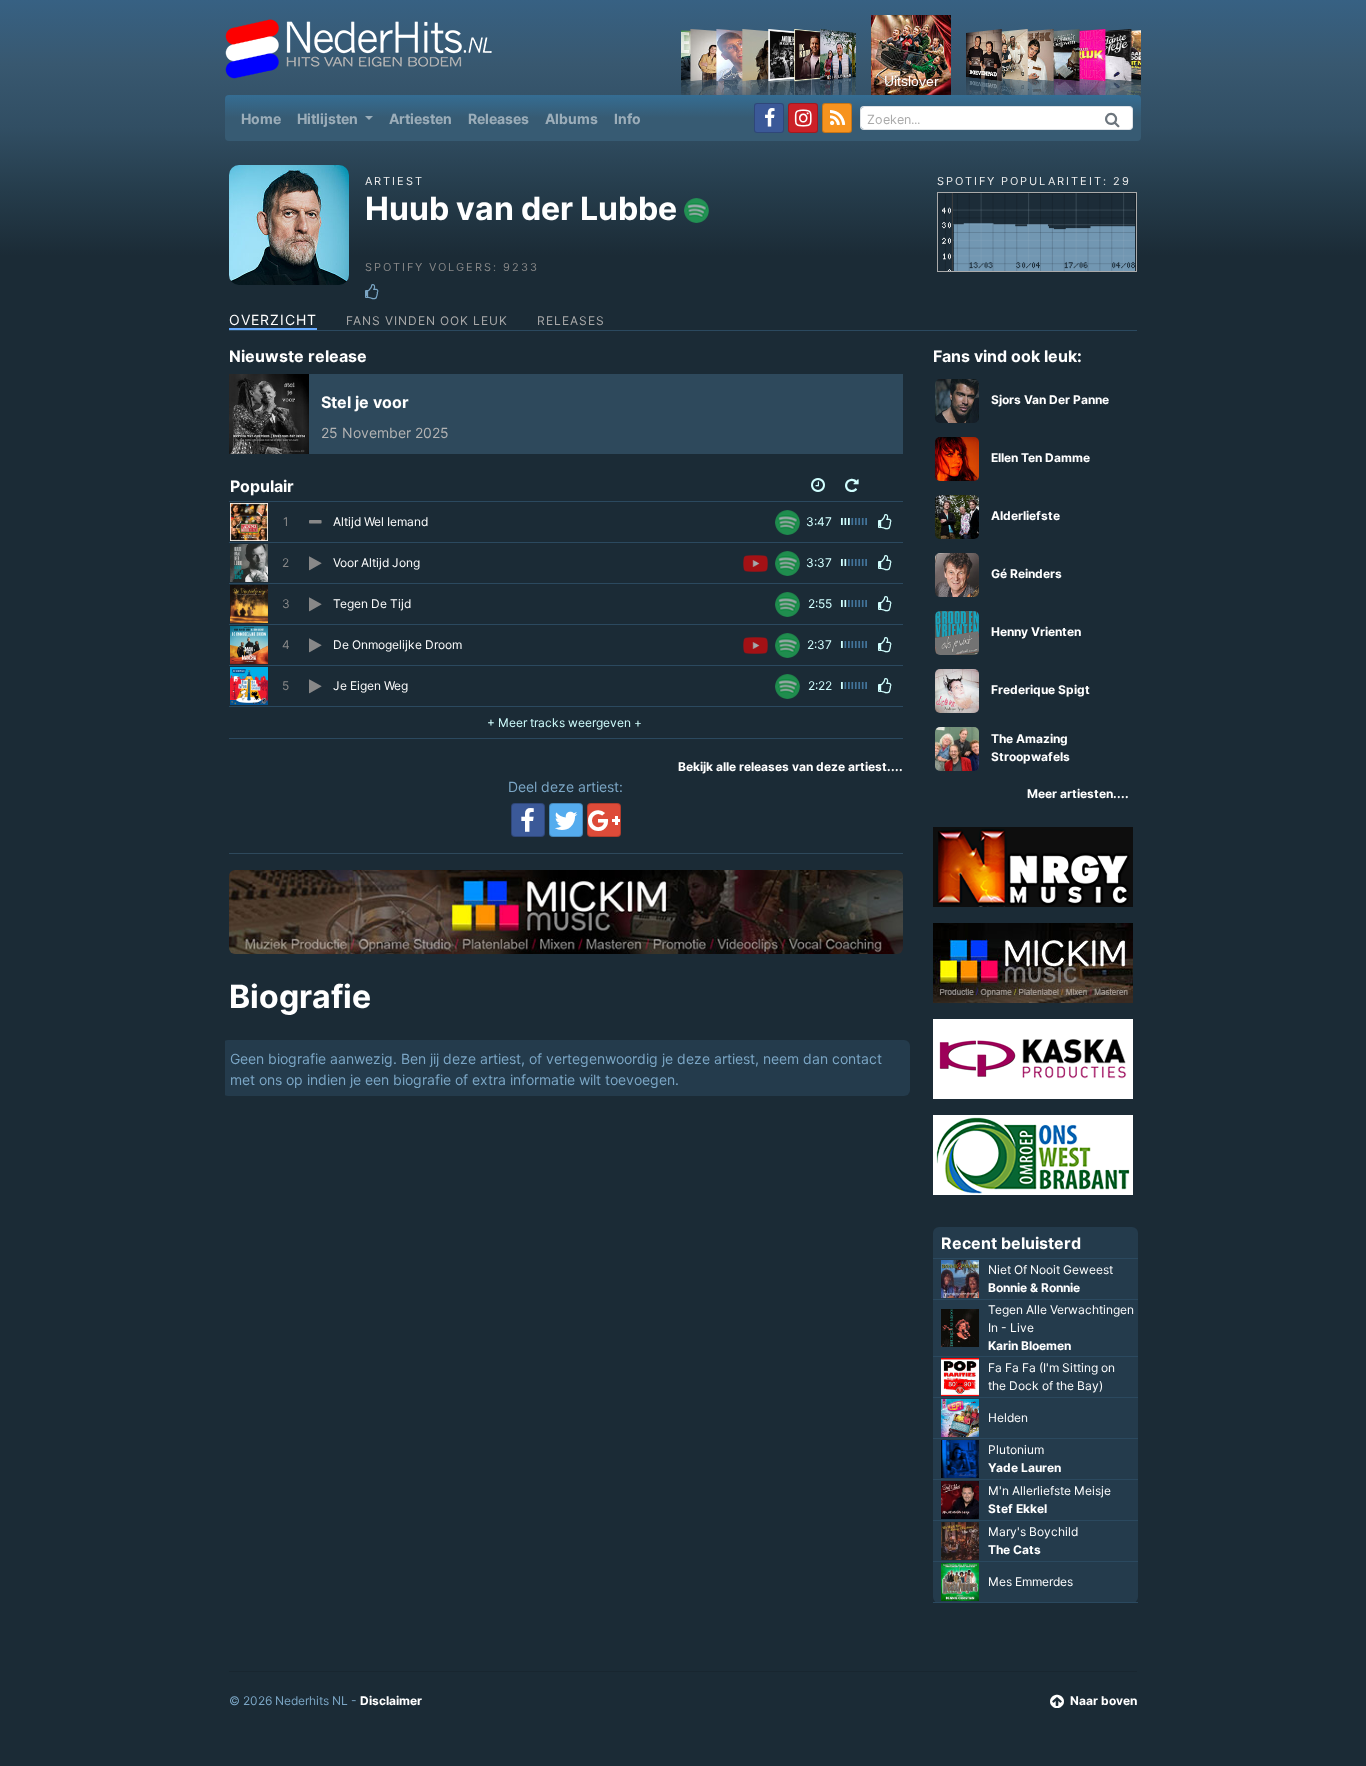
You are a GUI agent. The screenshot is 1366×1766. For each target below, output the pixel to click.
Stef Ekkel (1017, 1508)
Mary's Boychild (1033, 1531)
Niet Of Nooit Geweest (1050, 1269)
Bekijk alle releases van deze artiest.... (790, 766)
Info (627, 118)
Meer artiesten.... (1078, 793)
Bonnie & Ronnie (1034, 1287)
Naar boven (1103, 1700)
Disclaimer (391, 1700)
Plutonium (1016, 1449)
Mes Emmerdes (1030, 1581)
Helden (1008, 1417)
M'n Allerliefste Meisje (1049, 1490)
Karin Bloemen (1029, 1345)
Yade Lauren (1024, 1467)
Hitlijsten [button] (329, 118)
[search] (1113, 118)
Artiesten (420, 118)
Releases (498, 118)
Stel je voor (365, 402)
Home (265, 118)
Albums (571, 118)
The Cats (1014, 1549)
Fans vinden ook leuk (427, 320)
